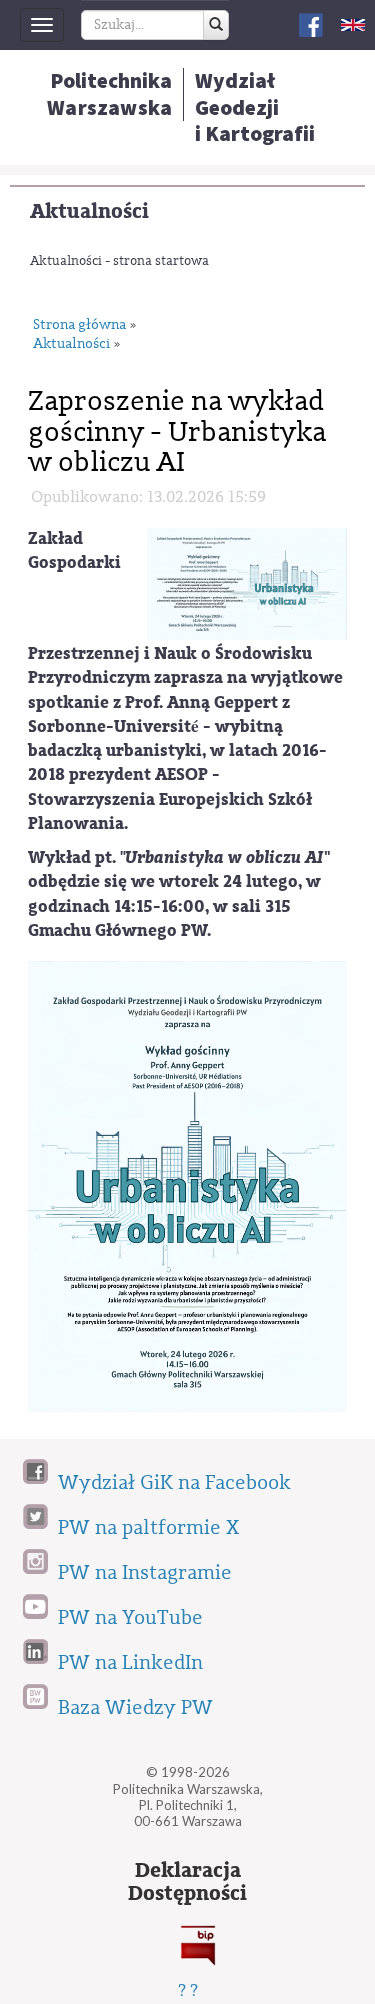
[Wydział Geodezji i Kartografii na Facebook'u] (311, 23)
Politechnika (109, 94)
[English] (353, 24)
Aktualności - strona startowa (119, 260)
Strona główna (79, 325)
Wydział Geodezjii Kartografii (255, 107)
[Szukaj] (216, 25)
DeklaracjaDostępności (187, 1882)
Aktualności (89, 211)
